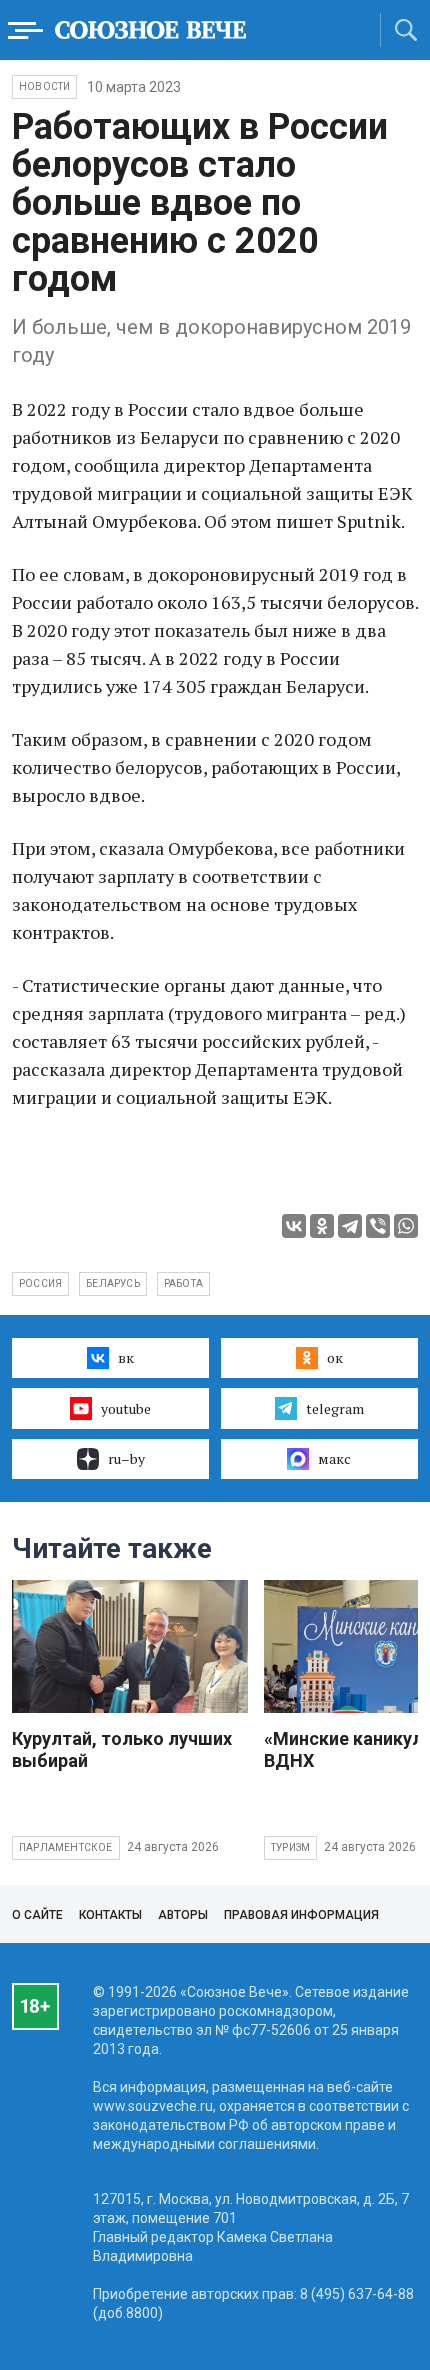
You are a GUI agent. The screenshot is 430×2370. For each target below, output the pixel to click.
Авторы (183, 1915)
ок (335, 1357)
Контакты (110, 1915)
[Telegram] (350, 1226)
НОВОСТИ (44, 86)
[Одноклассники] (322, 1226)
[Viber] (378, 1226)
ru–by (126, 1458)
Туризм (290, 1847)
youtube (126, 1408)
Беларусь (113, 1283)
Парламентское (66, 1847)
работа (183, 1283)
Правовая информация (301, 1915)
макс (334, 1458)
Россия (40, 1283)
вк (126, 1357)
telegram (335, 1408)
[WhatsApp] (406, 1226)
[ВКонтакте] (294, 1226)
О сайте (37, 1915)
